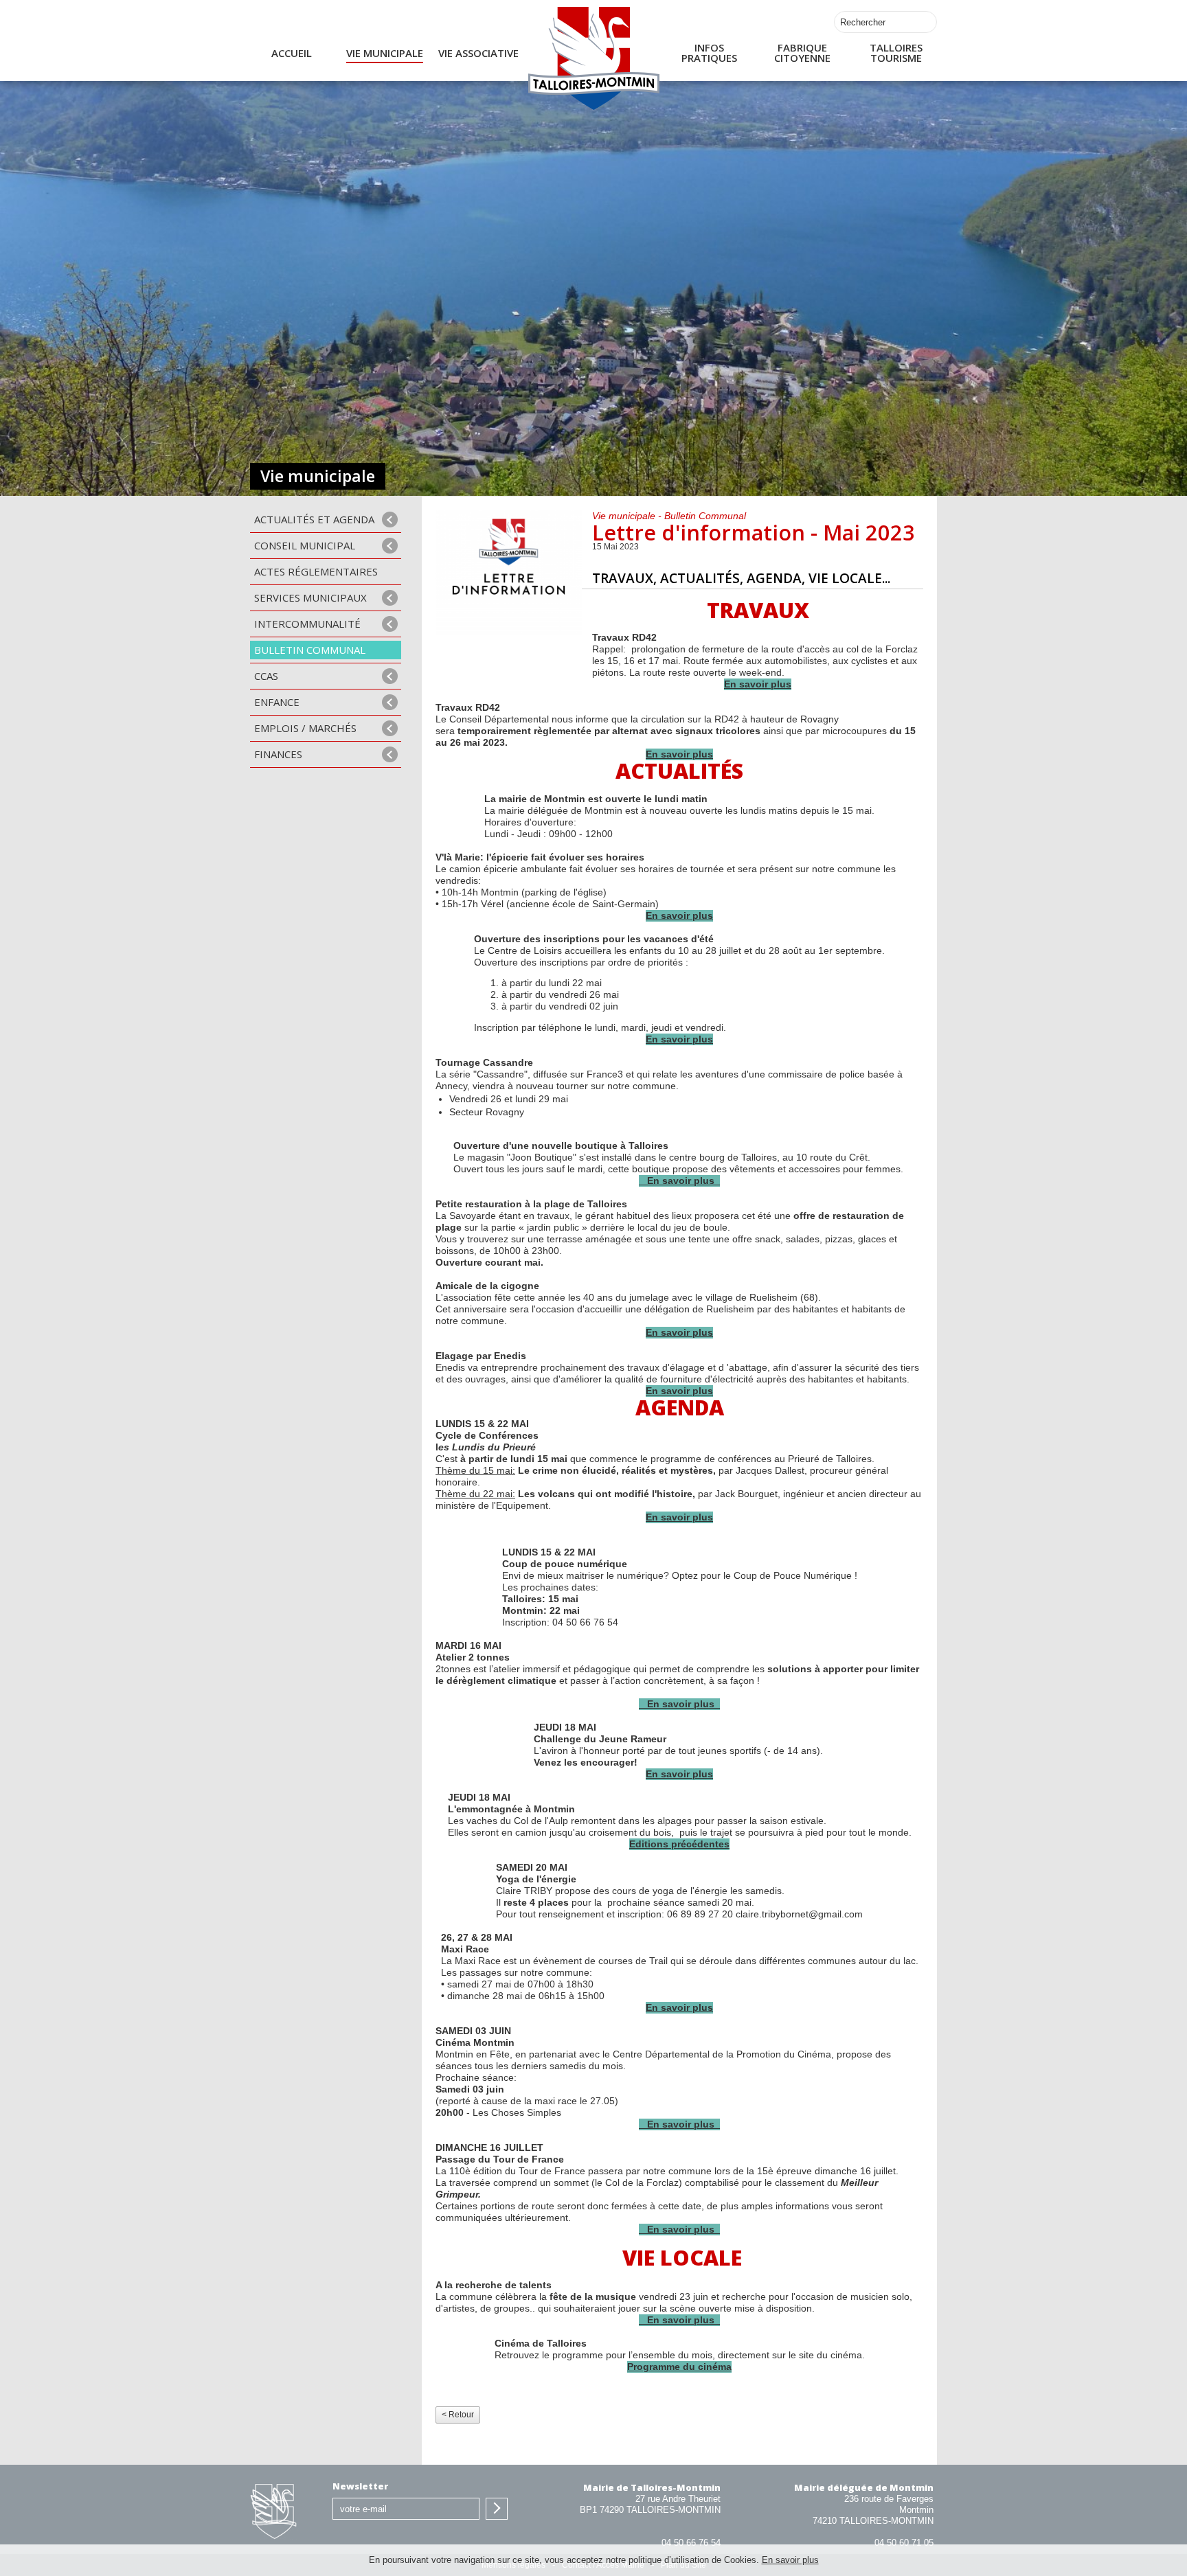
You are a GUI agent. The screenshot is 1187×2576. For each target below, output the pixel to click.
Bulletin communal (310, 650)
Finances (278, 754)
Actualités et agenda (314, 519)
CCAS (266, 676)
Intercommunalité (307, 624)
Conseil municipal (305, 545)
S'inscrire (497, 2509)
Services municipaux (310, 597)
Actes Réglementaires (316, 571)
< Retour (458, 2415)
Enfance (277, 702)
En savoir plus (790, 2560)
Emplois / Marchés (305, 728)
